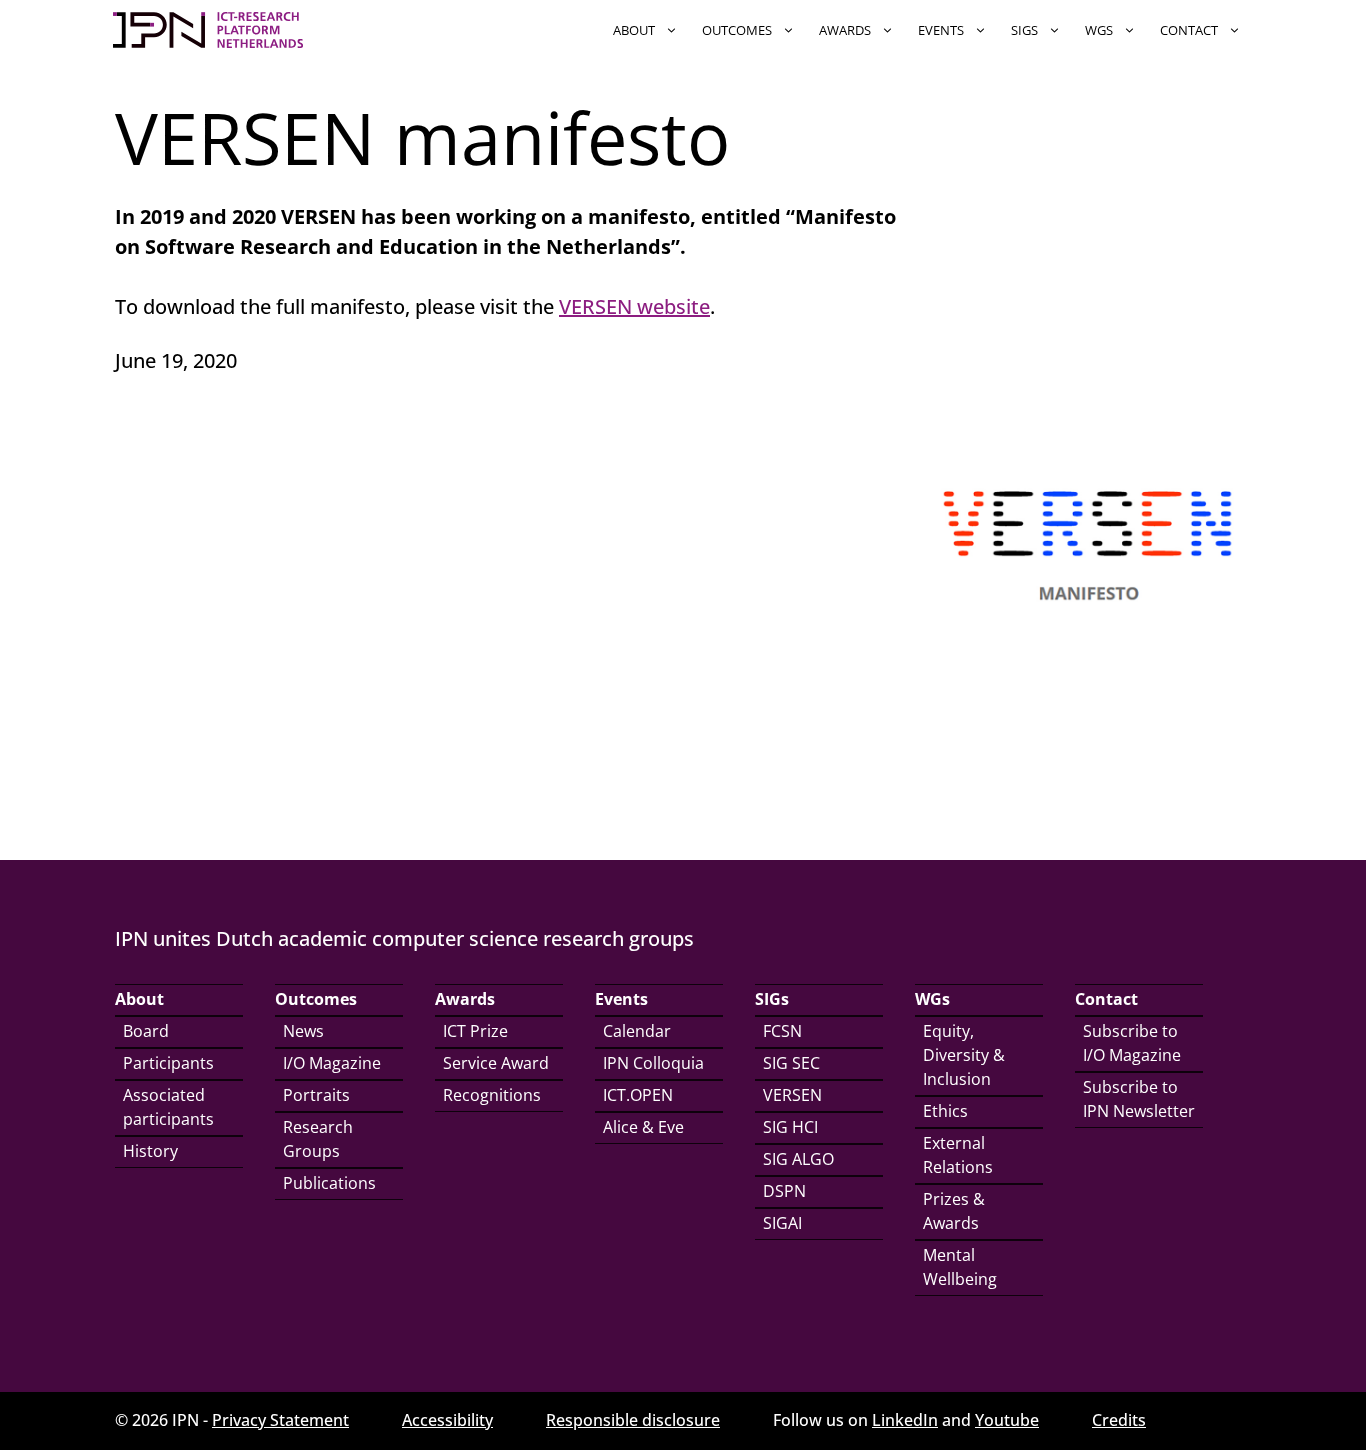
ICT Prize (475, 1031)
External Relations (958, 1155)
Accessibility (447, 1420)
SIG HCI (790, 1127)
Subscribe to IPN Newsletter (1139, 1099)
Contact (1189, 30)
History (150, 1151)
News (303, 1031)
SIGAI (782, 1223)
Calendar (637, 1031)
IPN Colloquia (653, 1063)
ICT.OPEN (638, 1095)
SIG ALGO (798, 1159)
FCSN (782, 1031)
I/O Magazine (332, 1063)
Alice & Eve (643, 1127)
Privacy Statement (280, 1420)
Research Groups (318, 1139)
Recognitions (492, 1095)
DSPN (784, 1191)
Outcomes (737, 30)
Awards (845, 30)
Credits (1119, 1420)
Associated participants (168, 1107)
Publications (329, 1183)
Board (146, 1031)
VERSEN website (634, 306)
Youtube (1007, 1420)
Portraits (316, 1095)
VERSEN (792, 1095)
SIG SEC (791, 1063)
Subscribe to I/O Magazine (1132, 1043)
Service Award (496, 1063)
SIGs (1024, 30)
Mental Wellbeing (960, 1267)
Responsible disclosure (633, 1420)
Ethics (945, 1111)
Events (941, 30)
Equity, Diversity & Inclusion (964, 1055)
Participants (168, 1063)
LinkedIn (905, 1420)
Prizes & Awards (954, 1211)
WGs (1099, 30)
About (634, 30)
